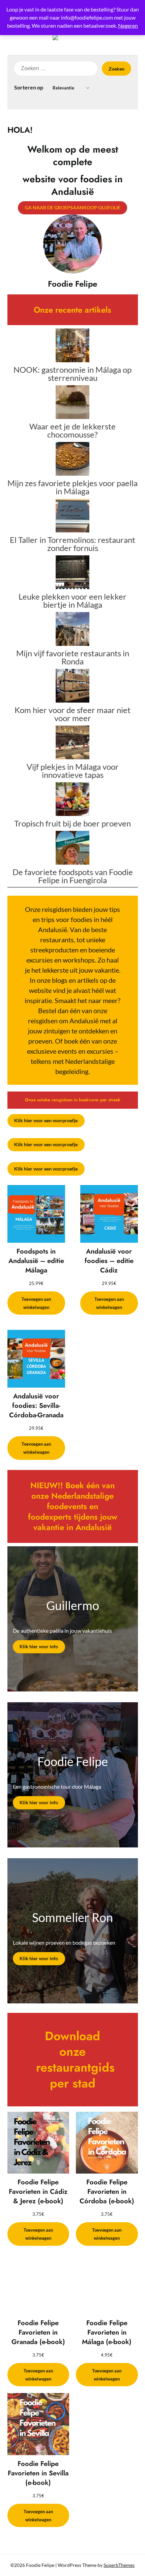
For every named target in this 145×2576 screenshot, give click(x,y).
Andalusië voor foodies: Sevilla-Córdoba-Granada (36, 1406)
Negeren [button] (128, 25)
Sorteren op (29, 87)
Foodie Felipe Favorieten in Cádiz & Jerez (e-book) (38, 2192)
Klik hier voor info (39, 1646)
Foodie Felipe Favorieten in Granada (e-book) (38, 2333)
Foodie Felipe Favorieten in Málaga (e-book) (107, 2333)
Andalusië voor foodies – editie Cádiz (109, 1261)
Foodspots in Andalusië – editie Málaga (36, 1261)
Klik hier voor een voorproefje (46, 1120)
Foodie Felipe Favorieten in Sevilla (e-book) (38, 2473)
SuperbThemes (119, 2565)
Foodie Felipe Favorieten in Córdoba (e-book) (107, 2192)
